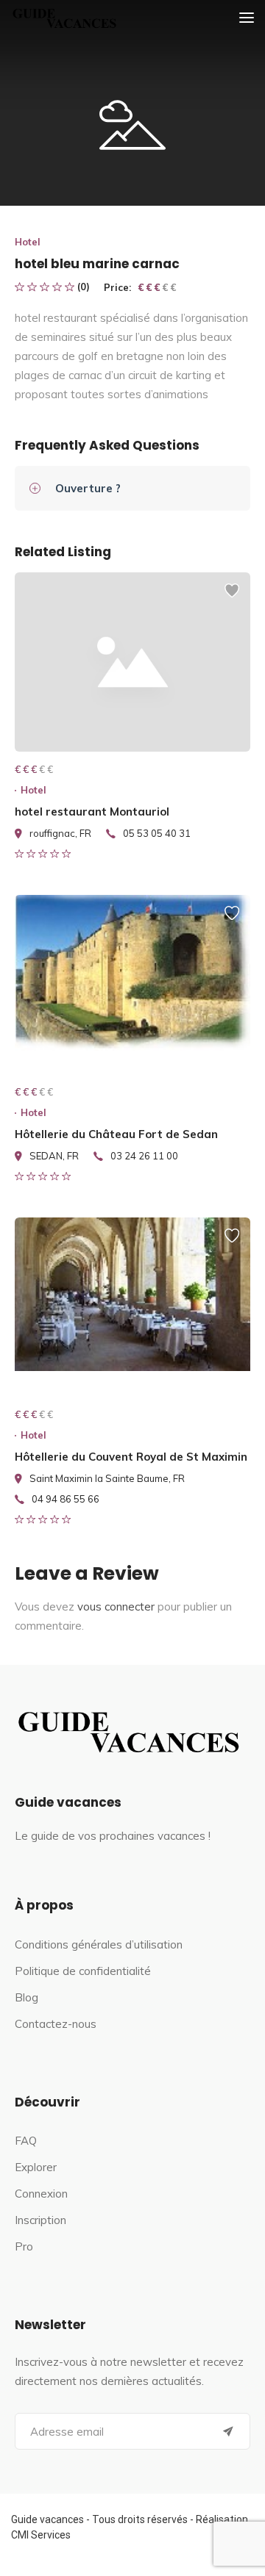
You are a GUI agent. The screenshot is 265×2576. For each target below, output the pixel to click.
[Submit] (228, 2431)
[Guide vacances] (63, 18)
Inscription (40, 2220)
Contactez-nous (56, 2024)
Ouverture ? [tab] (88, 488)
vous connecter (116, 1607)
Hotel (28, 242)
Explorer (36, 2167)
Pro (24, 2246)
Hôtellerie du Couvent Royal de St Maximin (131, 1457)
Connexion (41, 2194)
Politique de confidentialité (83, 1971)
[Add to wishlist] (232, 597)
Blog (26, 1997)
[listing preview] (132, 662)
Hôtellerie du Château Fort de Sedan (116, 1134)
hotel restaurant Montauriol (92, 812)
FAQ (26, 2141)
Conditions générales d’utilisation (99, 1944)
